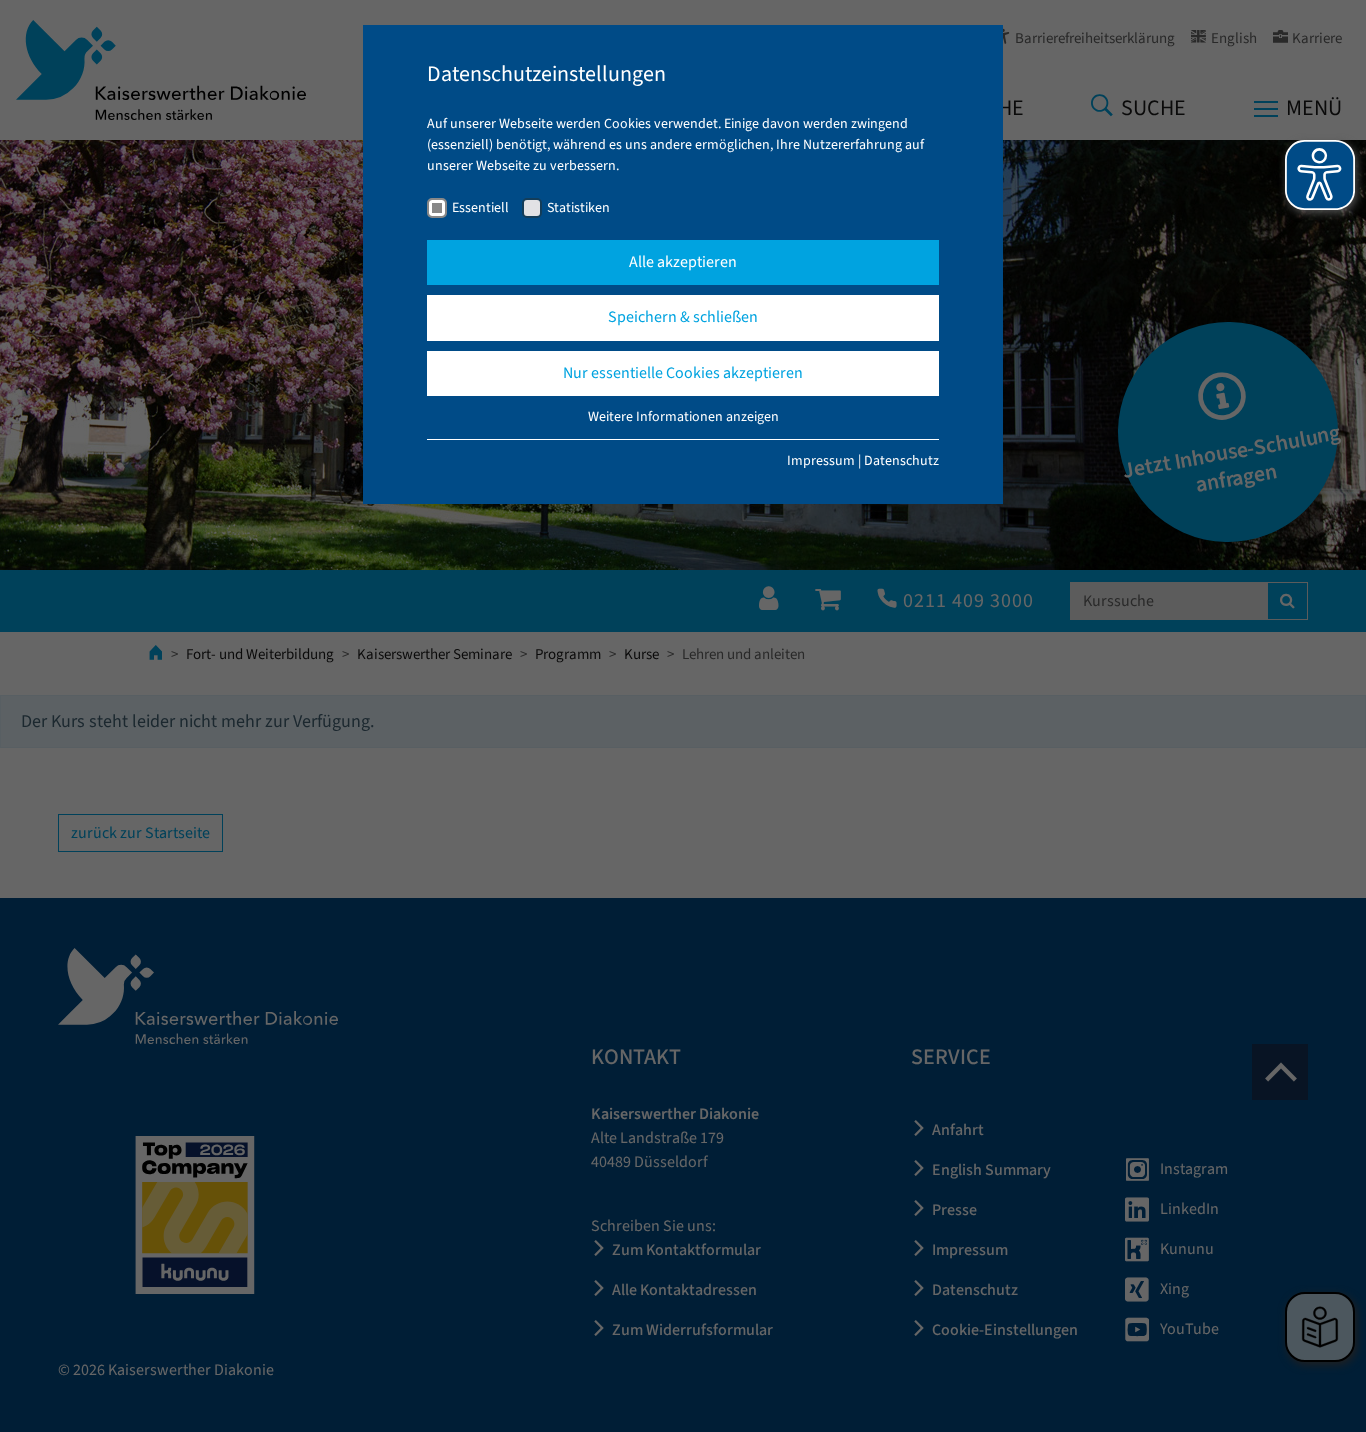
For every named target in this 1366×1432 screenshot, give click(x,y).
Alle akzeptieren (683, 262)
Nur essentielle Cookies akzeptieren (683, 373)
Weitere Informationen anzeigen (683, 417)
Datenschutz (901, 461)
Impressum (821, 461)
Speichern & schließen (683, 317)
